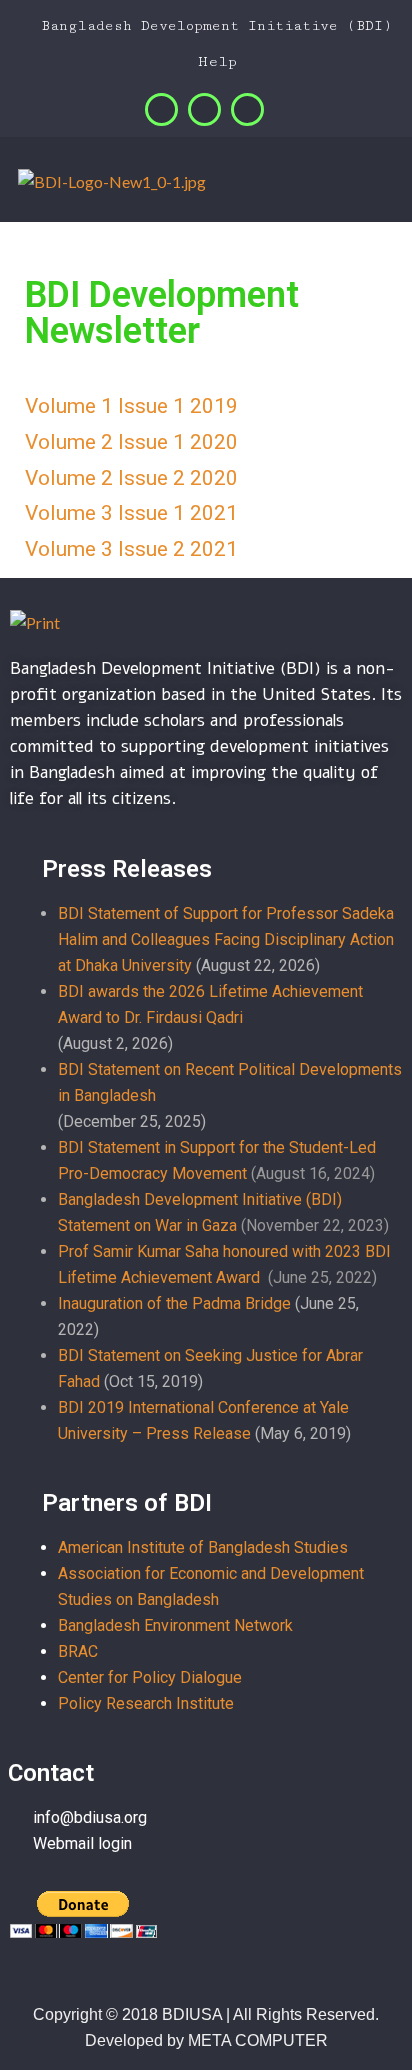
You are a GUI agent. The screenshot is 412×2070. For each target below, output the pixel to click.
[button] (392, 184)
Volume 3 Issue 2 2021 (131, 549)
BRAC (78, 1651)
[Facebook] (161, 109)
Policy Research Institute (146, 1703)
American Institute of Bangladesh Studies (203, 1547)
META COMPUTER (258, 2040)
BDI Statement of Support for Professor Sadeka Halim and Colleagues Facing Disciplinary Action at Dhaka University (226, 939)
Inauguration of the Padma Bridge (174, 1303)
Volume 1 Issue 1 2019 (131, 406)
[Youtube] (247, 109)
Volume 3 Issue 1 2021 (131, 513)
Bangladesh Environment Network (175, 1625)
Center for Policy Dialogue (150, 1677)
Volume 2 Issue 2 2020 (131, 478)
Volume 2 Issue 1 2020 (131, 442)
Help (212, 61)
